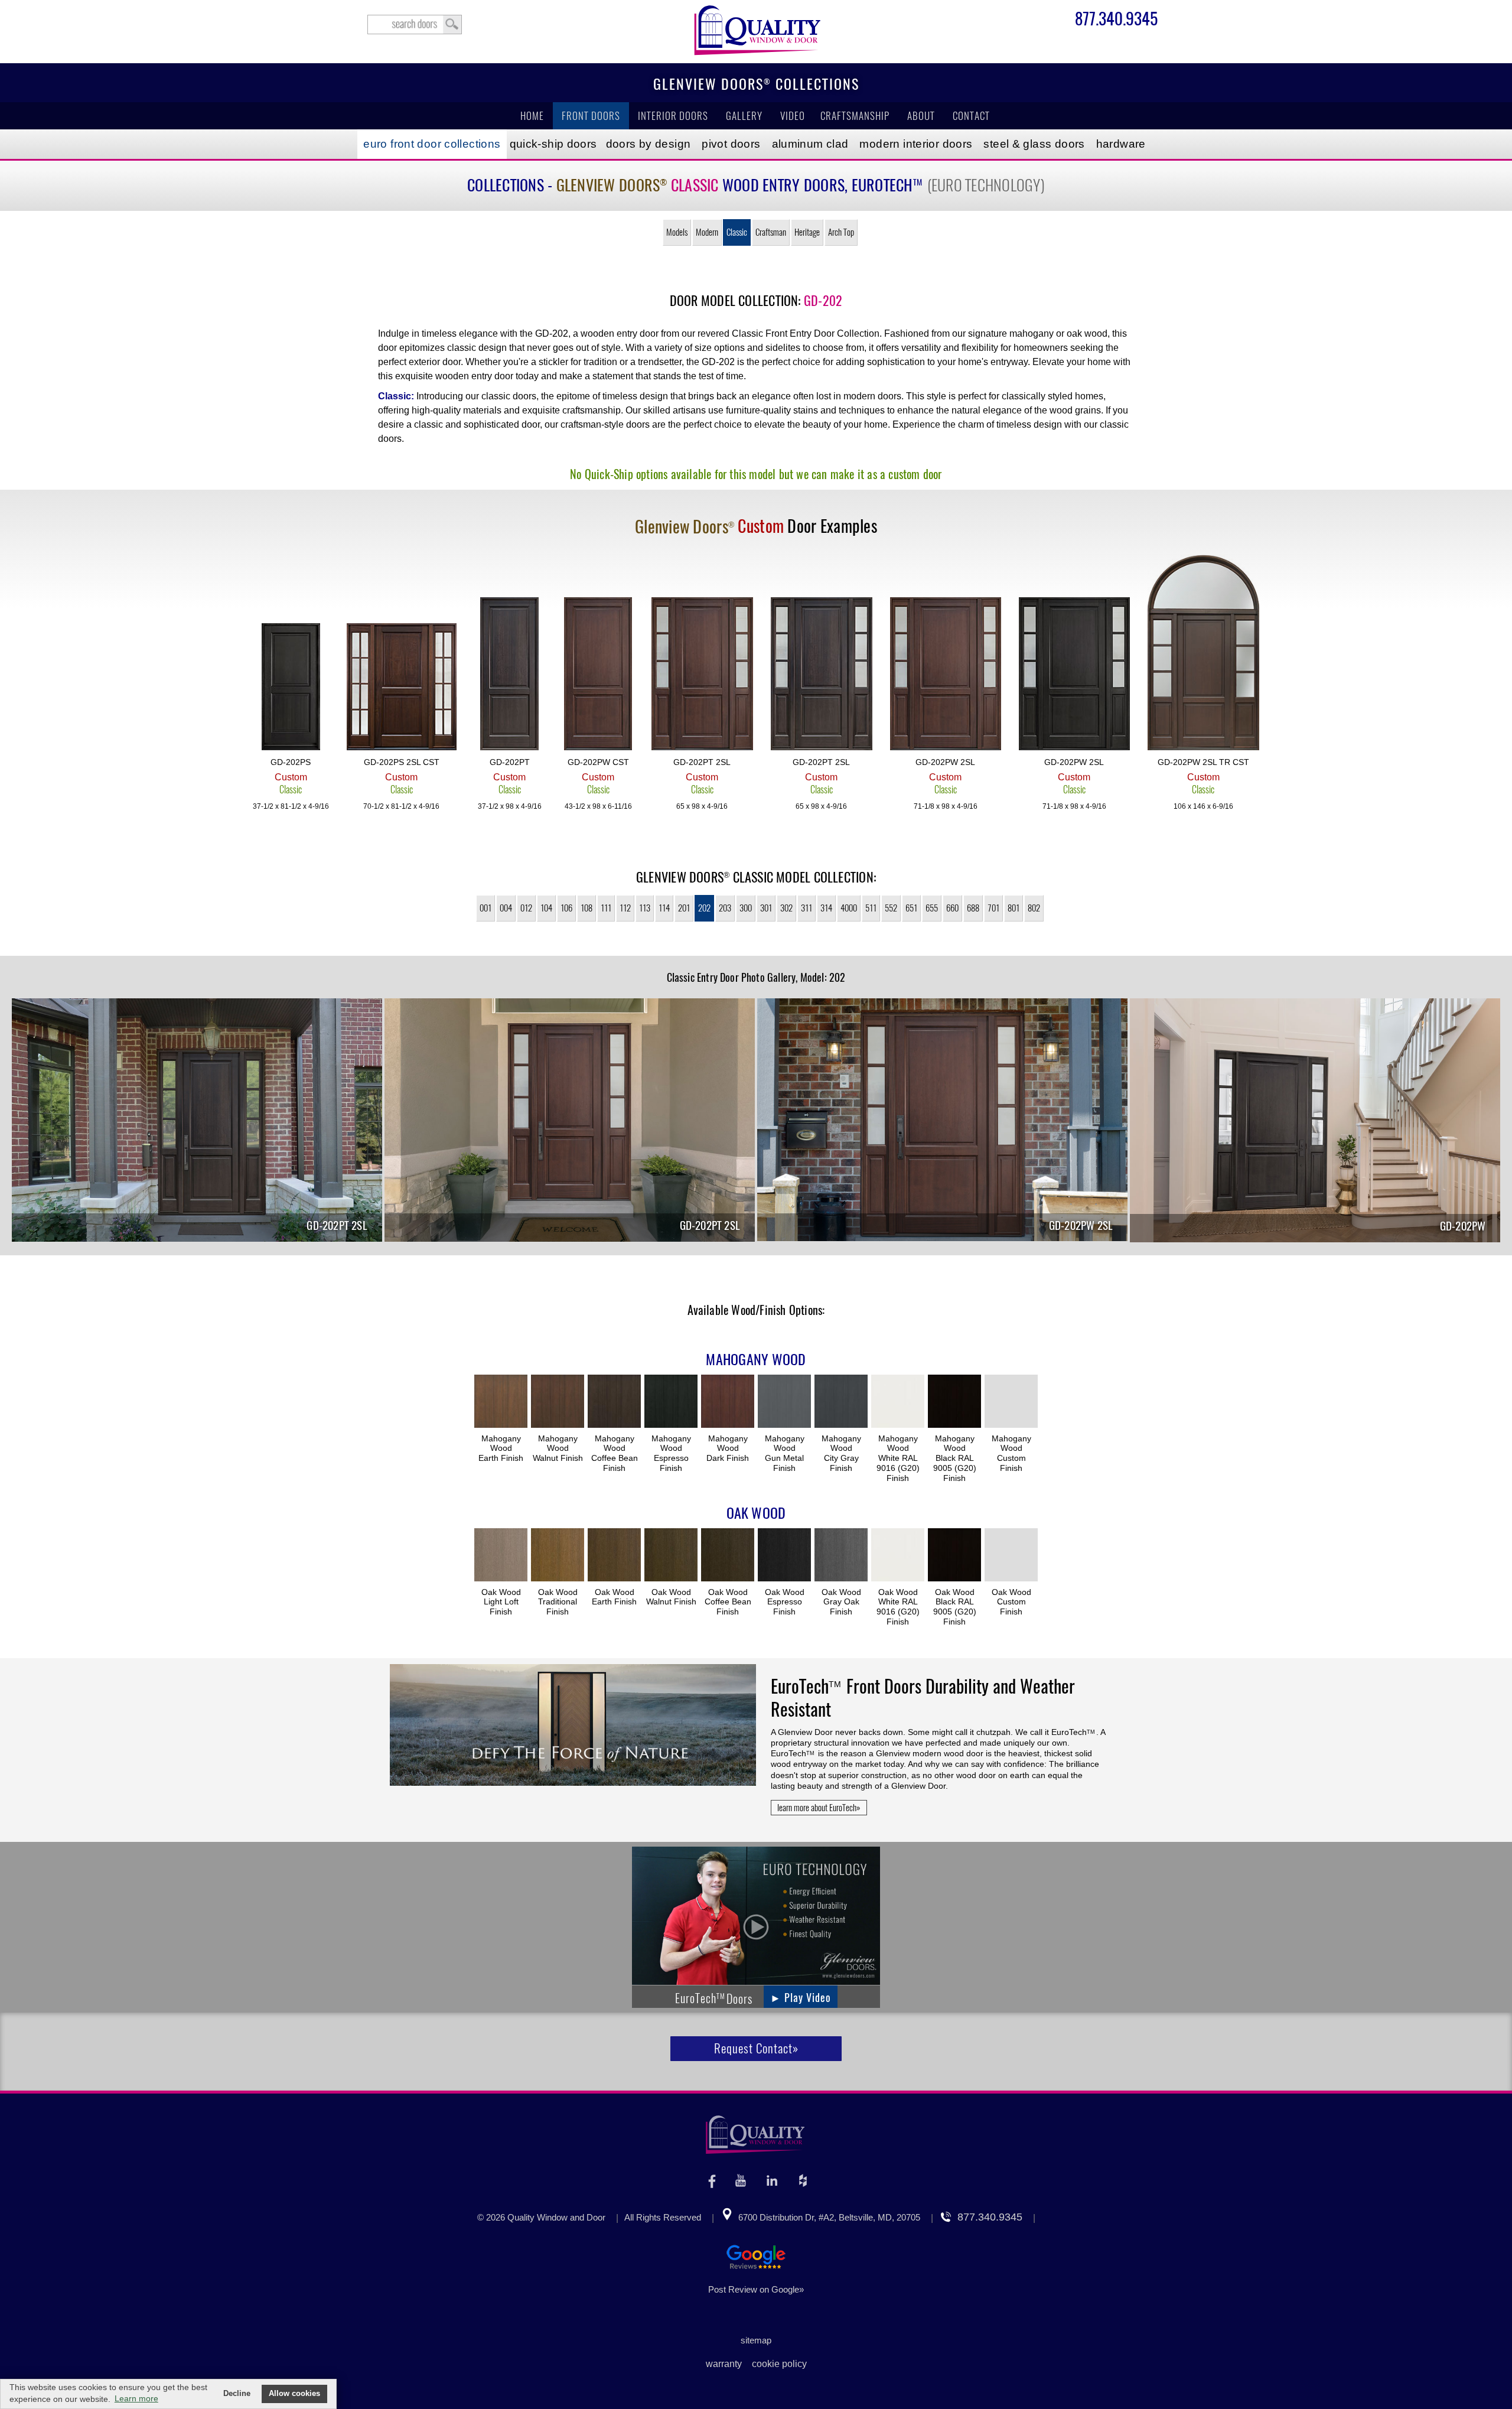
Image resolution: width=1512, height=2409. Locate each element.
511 (871, 908)
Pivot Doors (731, 144)
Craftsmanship (855, 116)
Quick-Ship (553, 144)
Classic (737, 232)
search (415, 25)
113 (645, 908)
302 (786, 908)
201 (684, 908)
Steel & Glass (1034, 144)
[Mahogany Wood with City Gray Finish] (841, 1402)
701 (993, 908)
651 (911, 908)
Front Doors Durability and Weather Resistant (923, 1698)
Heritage (807, 232)
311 (806, 908)
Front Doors (591, 116)
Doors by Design (649, 144)
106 (566, 908)
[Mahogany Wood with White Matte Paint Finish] (898, 1402)
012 (526, 908)
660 (952, 908)
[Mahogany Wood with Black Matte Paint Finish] (954, 1402)
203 (725, 908)
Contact (971, 116)
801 (1014, 908)
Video (793, 116)
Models (677, 232)
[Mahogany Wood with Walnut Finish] (558, 1402)
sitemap (756, 2340)
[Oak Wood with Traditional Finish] (558, 1556)
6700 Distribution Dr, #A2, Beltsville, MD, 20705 (829, 2217)
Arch (841, 232)
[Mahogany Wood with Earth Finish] (501, 1402)
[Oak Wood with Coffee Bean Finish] (728, 1556)
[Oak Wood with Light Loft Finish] (501, 1556)
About (921, 116)
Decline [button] (237, 2394)
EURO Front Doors (432, 144)
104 (546, 908)
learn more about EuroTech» (819, 1808)
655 (932, 908)
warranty (724, 2364)
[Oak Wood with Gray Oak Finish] (841, 1556)
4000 (849, 908)
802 (1034, 908)
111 (606, 908)
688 (973, 908)
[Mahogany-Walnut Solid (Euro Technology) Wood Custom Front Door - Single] (598, 675)
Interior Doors (673, 116)
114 (664, 908)
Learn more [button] (136, 2398)
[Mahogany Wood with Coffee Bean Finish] (614, 1402)
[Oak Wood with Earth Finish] (614, 1556)
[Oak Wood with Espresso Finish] (784, 1556)
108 (586, 908)
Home (532, 116)
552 (891, 908)
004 (506, 908)
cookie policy (779, 2364)
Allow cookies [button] (294, 2394)
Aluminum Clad (810, 144)
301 (766, 908)
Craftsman (771, 232)
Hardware (1121, 144)
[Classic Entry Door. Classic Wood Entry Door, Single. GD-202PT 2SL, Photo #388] (570, 1122)
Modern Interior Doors (916, 144)
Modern (707, 232)
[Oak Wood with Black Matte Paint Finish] (954, 1556)
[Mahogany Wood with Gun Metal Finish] (784, 1402)
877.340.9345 (1116, 21)
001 (485, 908)
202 (704, 908)
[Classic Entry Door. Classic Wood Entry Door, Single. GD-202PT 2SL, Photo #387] (197, 1122)
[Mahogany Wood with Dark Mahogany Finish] (728, 1402)
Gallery (744, 116)
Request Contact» (756, 2048)
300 (746, 908)
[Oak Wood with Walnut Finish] (671, 1556)
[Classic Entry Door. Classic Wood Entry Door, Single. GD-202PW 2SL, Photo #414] (942, 1122)
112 (625, 908)
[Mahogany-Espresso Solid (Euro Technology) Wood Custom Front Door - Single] (291, 688)
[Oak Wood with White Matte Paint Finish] (898, 1556)
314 (826, 908)
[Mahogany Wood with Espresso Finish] (671, 1402)
